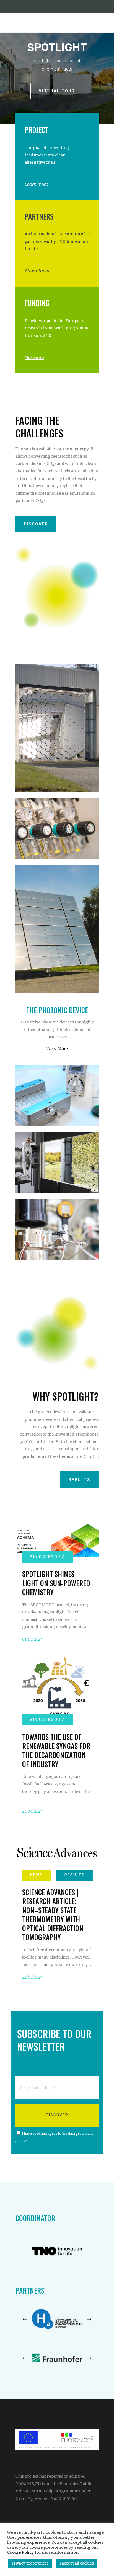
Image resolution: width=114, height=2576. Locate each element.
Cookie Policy (20, 2552)
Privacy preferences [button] (30, 2563)
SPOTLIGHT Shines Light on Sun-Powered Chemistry (56, 1583)
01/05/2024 (33, 1639)
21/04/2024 (33, 1811)
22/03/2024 (33, 1977)
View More (57, 1049)
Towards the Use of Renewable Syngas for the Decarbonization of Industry (56, 1750)
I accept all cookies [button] (77, 2563)
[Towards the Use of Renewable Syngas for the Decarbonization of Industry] (57, 1689)
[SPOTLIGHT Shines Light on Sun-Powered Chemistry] (57, 1540)
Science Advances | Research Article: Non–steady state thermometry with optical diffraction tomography (53, 1915)
